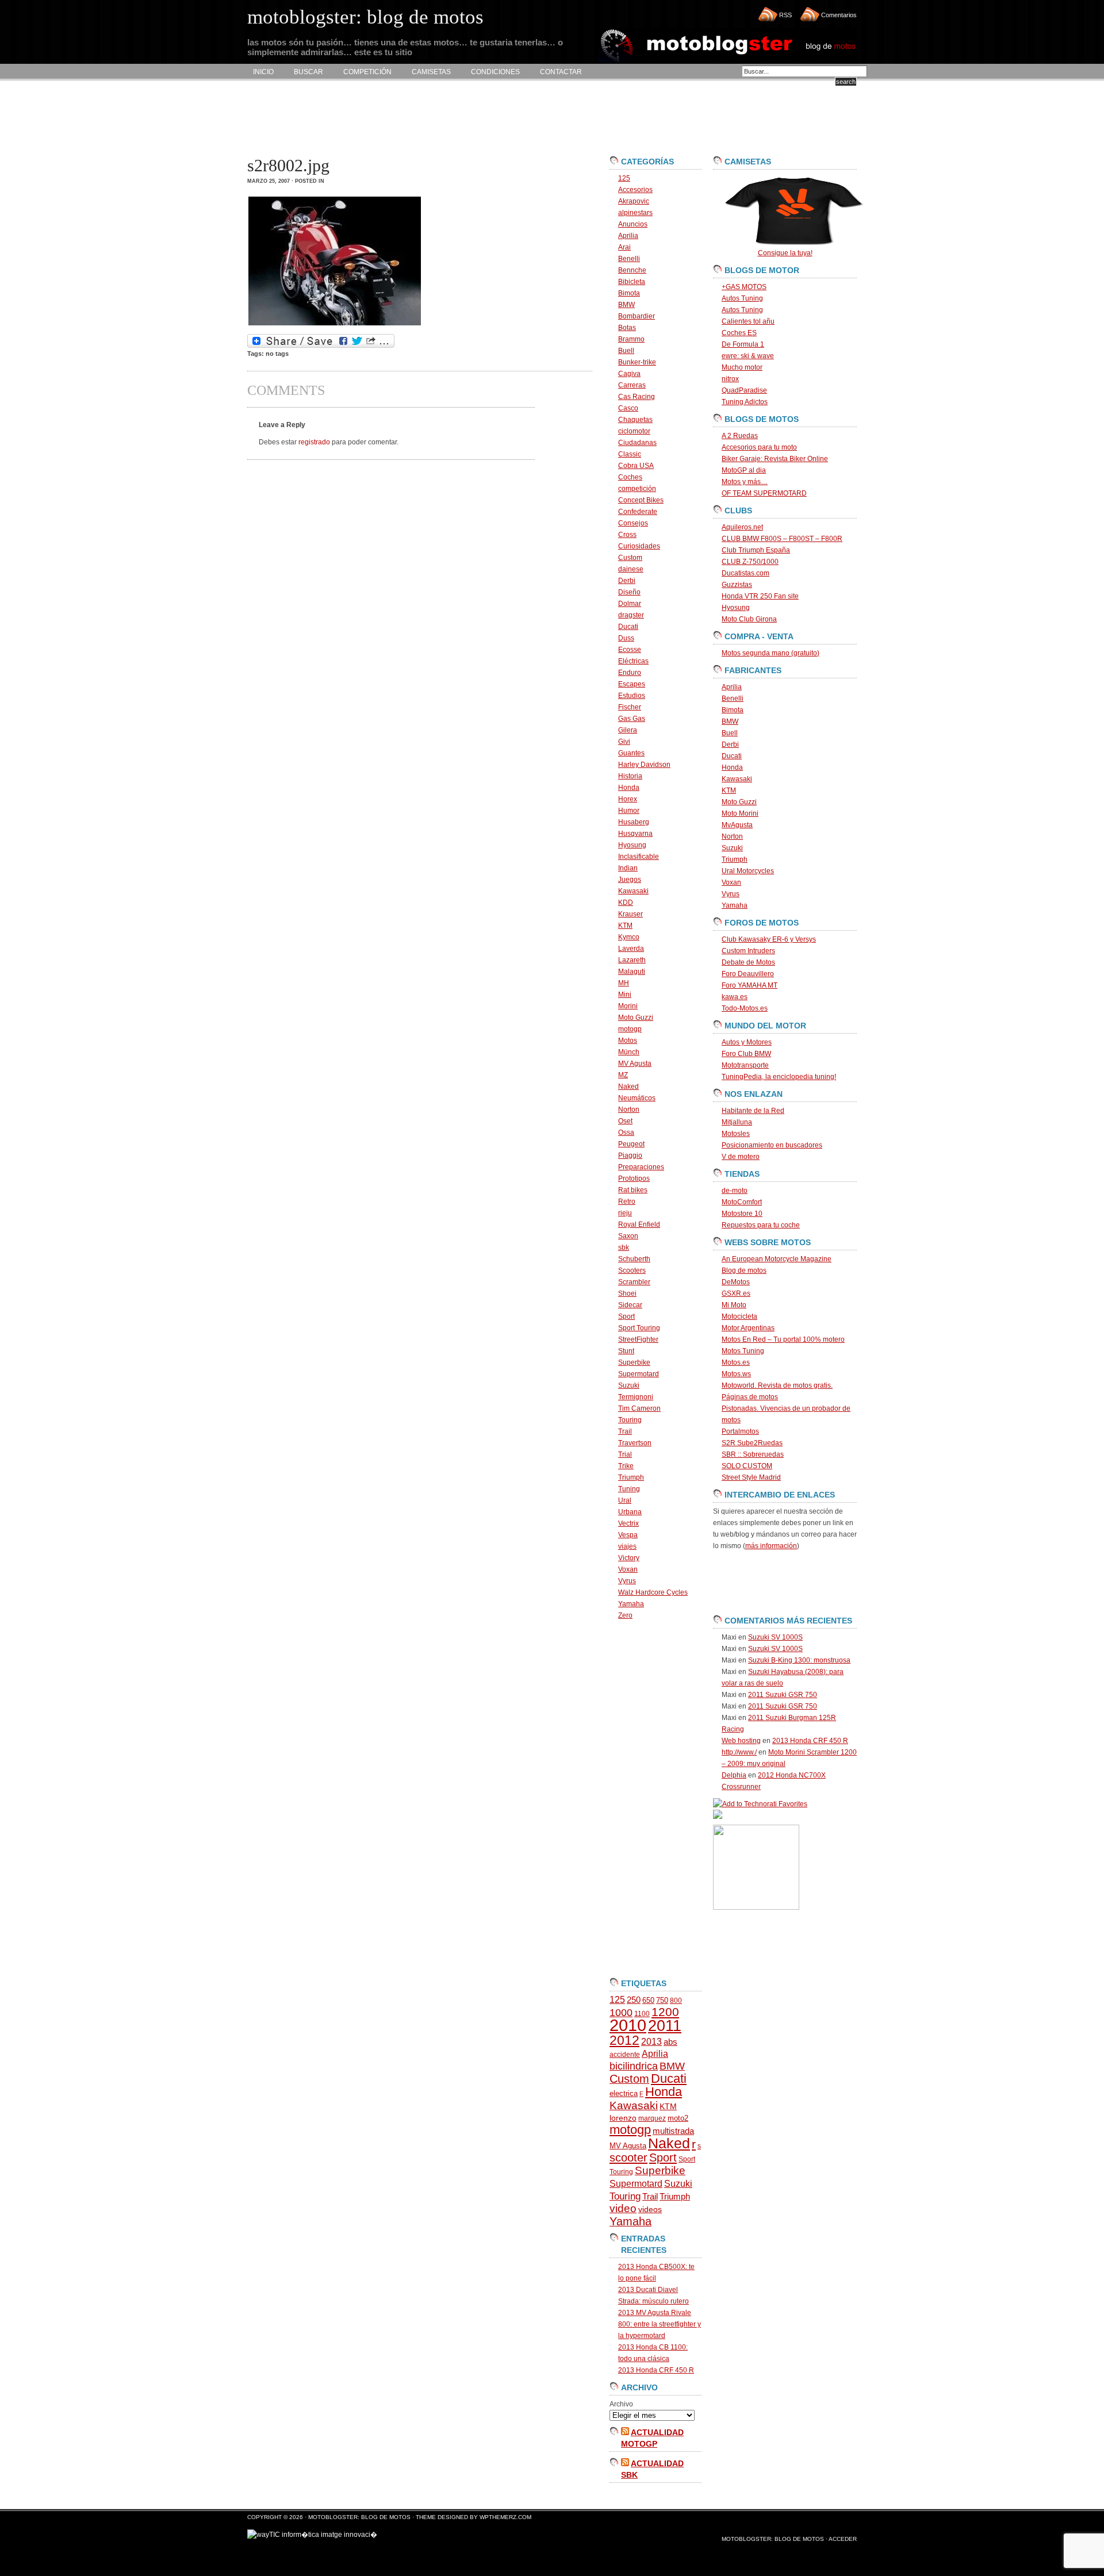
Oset (625, 1121)
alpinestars (635, 213)
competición (637, 489)
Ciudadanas (637, 443)
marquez (652, 2118)
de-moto (735, 1191)
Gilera (628, 730)
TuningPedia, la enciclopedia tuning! (779, 1077)
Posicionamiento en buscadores (772, 1145)
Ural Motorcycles (748, 871)
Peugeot (631, 1144)
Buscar (308, 72)
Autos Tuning (742, 298)
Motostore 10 (742, 1214)
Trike (626, 1466)
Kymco (629, 937)
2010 (628, 2025)
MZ (623, 1075)
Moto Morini (740, 813)
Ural (625, 1500)
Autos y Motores (747, 1042)
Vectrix (628, 1523)
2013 (651, 2042)
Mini (625, 995)
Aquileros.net (742, 527)
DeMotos (736, 1282)
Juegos (630, 880)
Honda (629, 788)
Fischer (630, 707)
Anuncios (633, 224)
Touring (630, 1420)
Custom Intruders (748, 951)
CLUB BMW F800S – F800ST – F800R (782, 539)
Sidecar (630, 1305)
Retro (627, 1201)
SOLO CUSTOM (747, 1466)
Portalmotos (740, 1431)
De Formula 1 (743, 344)
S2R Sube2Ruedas (752, 1443)
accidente (625, 2055)
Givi (624, 742)
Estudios (632, 696)
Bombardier (637, 316)
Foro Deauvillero (748, 974)
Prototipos (634, 1178)
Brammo (631, 339)
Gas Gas (632, 719)
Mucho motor (742, 367)
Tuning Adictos (745, 402)
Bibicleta (632, 282)
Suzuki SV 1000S (775, 1637)
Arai (624, 247)
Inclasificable (639, 857)
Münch (629, 1052)
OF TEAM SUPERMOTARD (764, 493)
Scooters (632, 1270)
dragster (631, 615)
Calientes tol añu (748, 321)
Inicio (263, 72)
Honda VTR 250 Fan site (760, 596)
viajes (627, 1546)
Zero (625, 1615)
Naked (628, 1087)
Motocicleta (739, 1316)
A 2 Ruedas (740, 436)
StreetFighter (638, 1339)
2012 (624, 2040)
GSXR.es (736, 1293)
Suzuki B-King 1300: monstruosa (799, 1660)
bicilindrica (634, 2066)
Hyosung (632, 845)
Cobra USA (636, 466)
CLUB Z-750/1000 (750, 562)
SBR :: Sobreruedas (753, 1454)
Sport (626, 1316)
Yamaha (631, 1604)
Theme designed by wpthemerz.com (474, 2517)
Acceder (843, 2539)
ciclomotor (634, 431)
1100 (642, 2014)
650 (648, 2000)
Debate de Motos (748, 962)
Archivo (621, 2404)
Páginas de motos (750, 1397)
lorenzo (623, 2118)
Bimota (629, 293)
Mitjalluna (737, 1122)
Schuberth (634, 1259)
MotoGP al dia (744, 470)
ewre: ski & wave (748, 356)
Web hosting (741, 1741)
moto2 (678, 2118)
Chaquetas (635, 420)
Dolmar (630, 604)
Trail (625, 1431)
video (623, 2208)
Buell (626, 351)
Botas (627, 328)
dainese (631, 569)
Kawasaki (633, 891)
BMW (626, 305)
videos (650, 2210)
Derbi (627, 581)
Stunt (626, 1351)
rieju (625, 1213)
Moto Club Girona (749, 619)
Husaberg (634, 822)
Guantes (631, 753)
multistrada (673, 2131)
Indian (628, 868)
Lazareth (632, 960)
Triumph (631, 1477)
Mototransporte (745, 1065)
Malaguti (632, 972)
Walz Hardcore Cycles (653, 1592)
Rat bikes (633, 1190)
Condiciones (495, 72)
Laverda (631, 949)
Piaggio (630, 1155)
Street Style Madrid (751, 1477)
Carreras (632, 385)
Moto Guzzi (636, 1018)
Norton (629, 1110)
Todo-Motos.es (745, 1008)
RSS (785, 15)
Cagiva (629, 374)
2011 (665, 2026)
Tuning (629, 1489)
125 (624, 178)
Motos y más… (745, 482)
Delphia (734, 1775)
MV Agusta (635, 1064)
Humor (629, 811)
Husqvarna (635, 834)
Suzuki (629, 1385)
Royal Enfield (639, 1224)
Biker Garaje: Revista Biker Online (775, 459)
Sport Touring (639, 1328)
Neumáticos (637, 1098)
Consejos (633, 523)
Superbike (634, 1362)
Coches (630, 477)
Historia (630, 776)
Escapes (632, 684)
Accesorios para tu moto (759, 447)
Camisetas (431, 72)
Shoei (627, 1293)
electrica (624, 2093)
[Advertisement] (457, 118)
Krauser (630, 914)
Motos (628, 1041)
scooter (628, 2157)
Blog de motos (744, 1270)
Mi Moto (734, 1305)
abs (670, 2042)
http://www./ (739, 1752)
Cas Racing (637, 397)
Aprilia (628, 236)
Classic (630, 454)
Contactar (561, 72)
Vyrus (627, 1581)
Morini (628, 1006)
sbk (624, 1247)
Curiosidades (639, 546)
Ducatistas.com (745, 573)
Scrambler (634, 1282)
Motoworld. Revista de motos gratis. (777, 1385)
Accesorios (635, 190)
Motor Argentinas (748, 1328)
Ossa (626, 1132)
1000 (621, 2013)
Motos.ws (736, 1374)
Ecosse (630, 650)
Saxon (628, 1236)
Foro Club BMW (746, 1054)
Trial (625, 1454)
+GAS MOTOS (744, 287)
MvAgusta (737, 825)
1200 (665, 2012)
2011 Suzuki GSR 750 (783, 1695)
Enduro (630, 673)
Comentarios (839, 15)
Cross (627, 535)
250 (634, 2000)
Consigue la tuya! (785, 253)
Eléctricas (633, 661)
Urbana (630, 1512)
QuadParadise (744, 390)
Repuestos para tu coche (761, 1225)
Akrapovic (634, 201)
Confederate (638, 512)
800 (676, 2001)
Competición (367, 72)
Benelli (629, 259)
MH (624, 983)
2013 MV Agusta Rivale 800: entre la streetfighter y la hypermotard (660, 2324)
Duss (626, 638)
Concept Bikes (641, 500)
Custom (630, 558)
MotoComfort (742, 1202)
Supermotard (639, 1374)
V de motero (741, 1157)
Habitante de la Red (753, 1111)
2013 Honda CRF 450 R (656, 2370)
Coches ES (739, 333)
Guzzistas (737, 585)
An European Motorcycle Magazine (777, 1259)
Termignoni (636, 1397)
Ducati (628, 627)
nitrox (730, 379)
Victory (629, 1558)
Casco (628, 408)
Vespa (628, 1535)
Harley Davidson (644, 765)
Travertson (635, 1443)
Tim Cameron (639, 1408)
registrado (314, 442)
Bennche (632, 270)
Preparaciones (641, 1167)
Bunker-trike (637, 362)
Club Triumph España (756, 550)
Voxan (628, 1569)
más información (771, 1546)
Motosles (736, 1134)
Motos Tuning (743, 1351)
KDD (626, 903)
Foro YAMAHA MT (750, 985)
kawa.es (735, 997)
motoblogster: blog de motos (360, 2517)
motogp (630, 1029)
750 (662, 2000)
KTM (625, 926)
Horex (628, 799)
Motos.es (736, 1362)
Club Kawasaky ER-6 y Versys (769, 939)
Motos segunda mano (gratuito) (770, 653)
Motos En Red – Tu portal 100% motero (783, 1339)
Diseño (629, 592)
